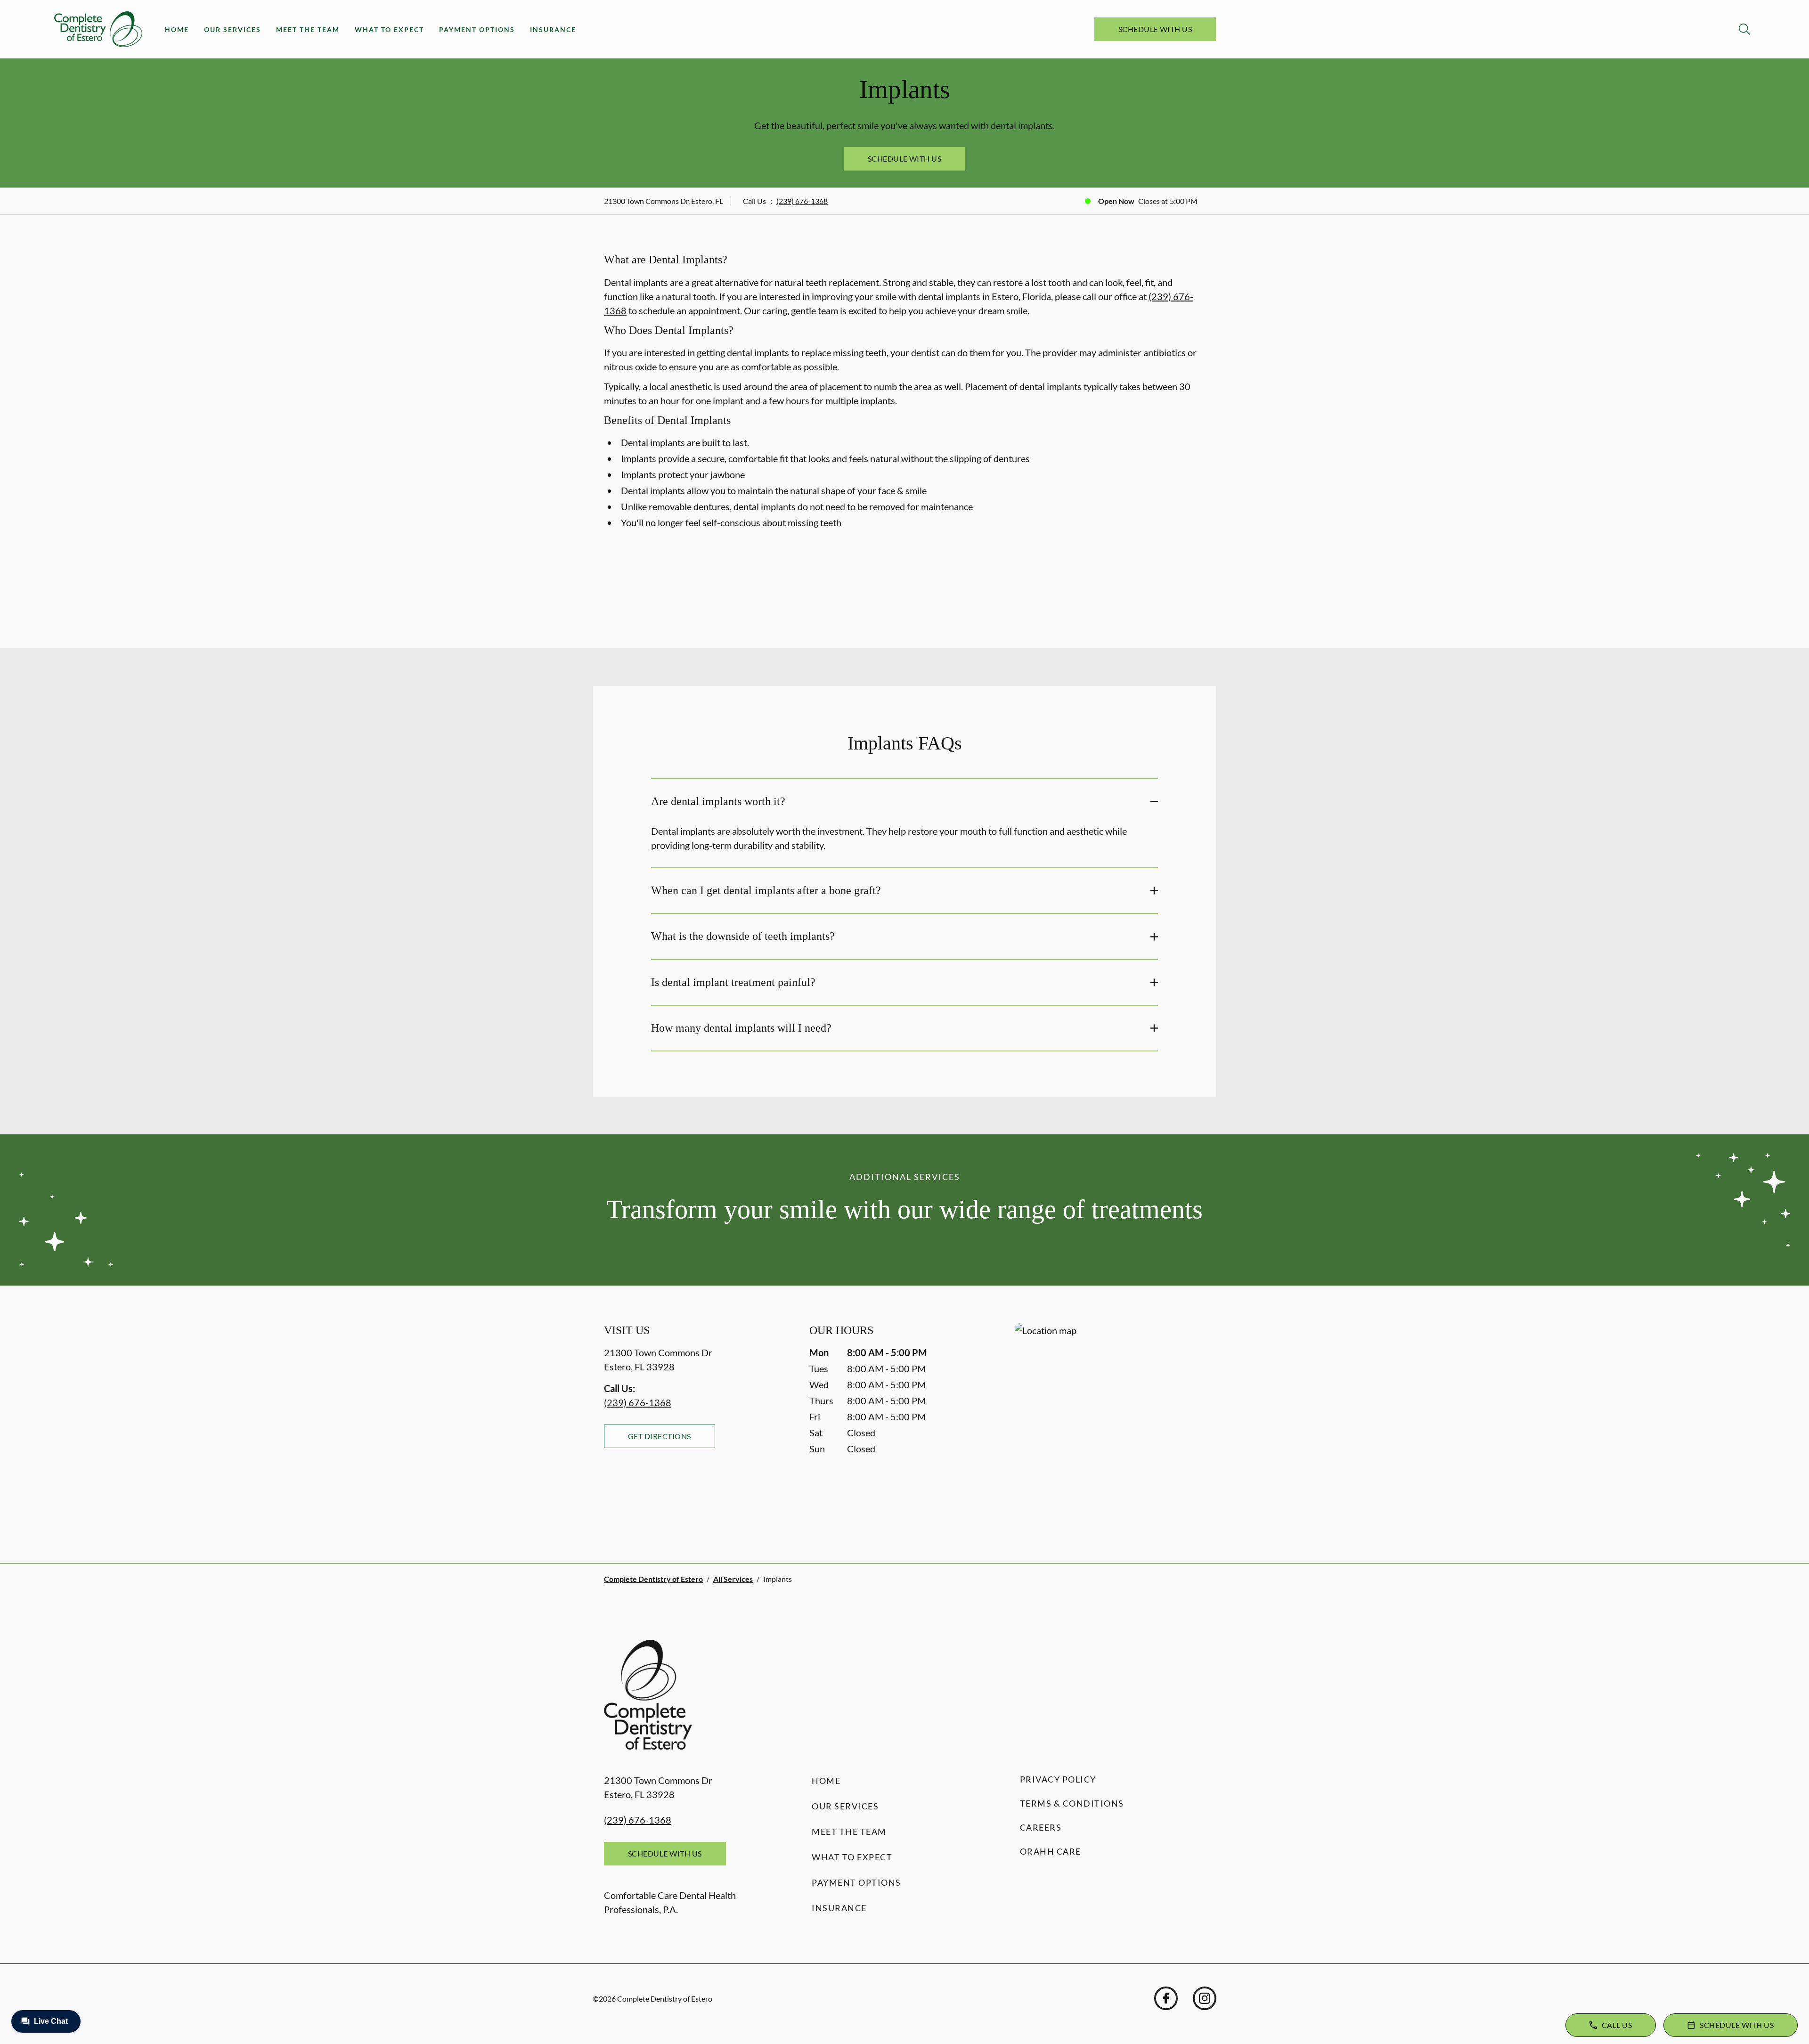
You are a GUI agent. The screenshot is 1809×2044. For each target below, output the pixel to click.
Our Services (232, 29)
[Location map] (1110, 1424)
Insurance (553, 29)
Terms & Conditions (1072, 1803)
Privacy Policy (1058, 1779)
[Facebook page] (1166, 1998)
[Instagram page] (1205, 1998)
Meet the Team (308, 29)
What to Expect (389, 29)
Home (177, 29)
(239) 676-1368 (802, 201)
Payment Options (477, 29)
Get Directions (660, 1436)
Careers (1041, 1827)
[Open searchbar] (1744, 29)
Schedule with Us (1155, 29)
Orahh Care (1051, 1851)
